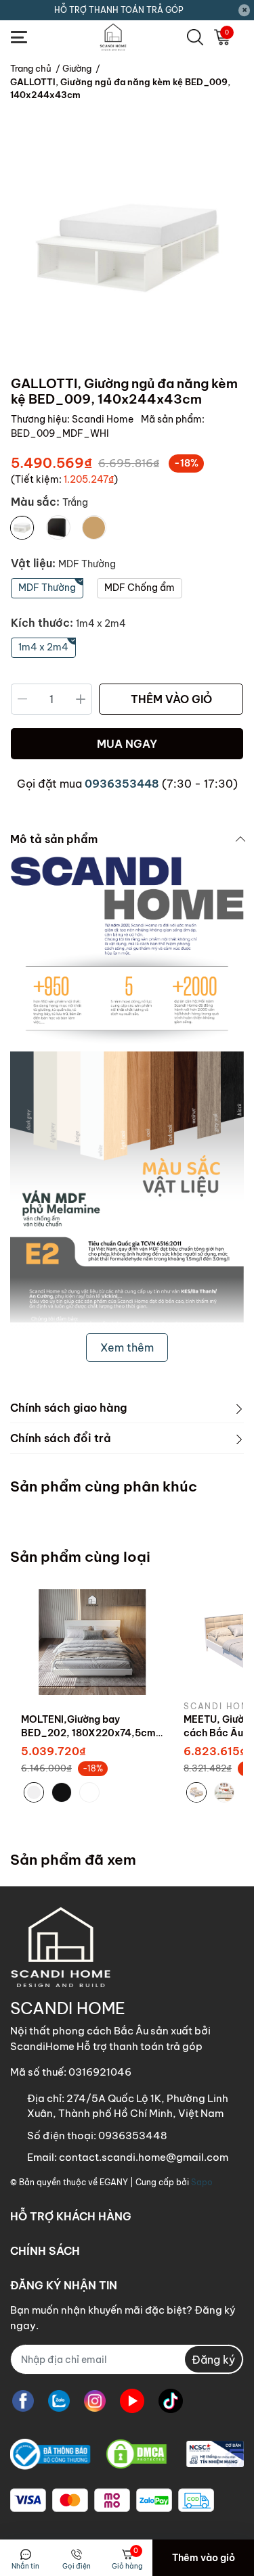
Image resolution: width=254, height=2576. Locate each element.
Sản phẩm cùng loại (80, 1557)
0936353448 (122, 784)
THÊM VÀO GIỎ (171, 699)
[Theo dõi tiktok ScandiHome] (171, 2401)
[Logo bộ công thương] (127, 2454)
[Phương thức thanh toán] (112, 2500)
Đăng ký (213, 2360)
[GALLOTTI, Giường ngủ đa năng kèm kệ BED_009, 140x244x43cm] (127, 248)
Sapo (202, 2182)
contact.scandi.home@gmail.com (144, 2157)
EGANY (114, 2182)
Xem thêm (127, 1347)
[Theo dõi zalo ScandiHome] (59, 2401)
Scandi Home (104, 419)
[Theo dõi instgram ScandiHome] (95, 2401)
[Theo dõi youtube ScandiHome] (132, 2401)
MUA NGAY (127, 744)
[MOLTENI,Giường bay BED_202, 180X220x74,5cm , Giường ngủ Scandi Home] (92, 1642)
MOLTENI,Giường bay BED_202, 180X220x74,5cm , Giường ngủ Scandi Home (91, 1733)
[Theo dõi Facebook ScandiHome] (23, 2401)
